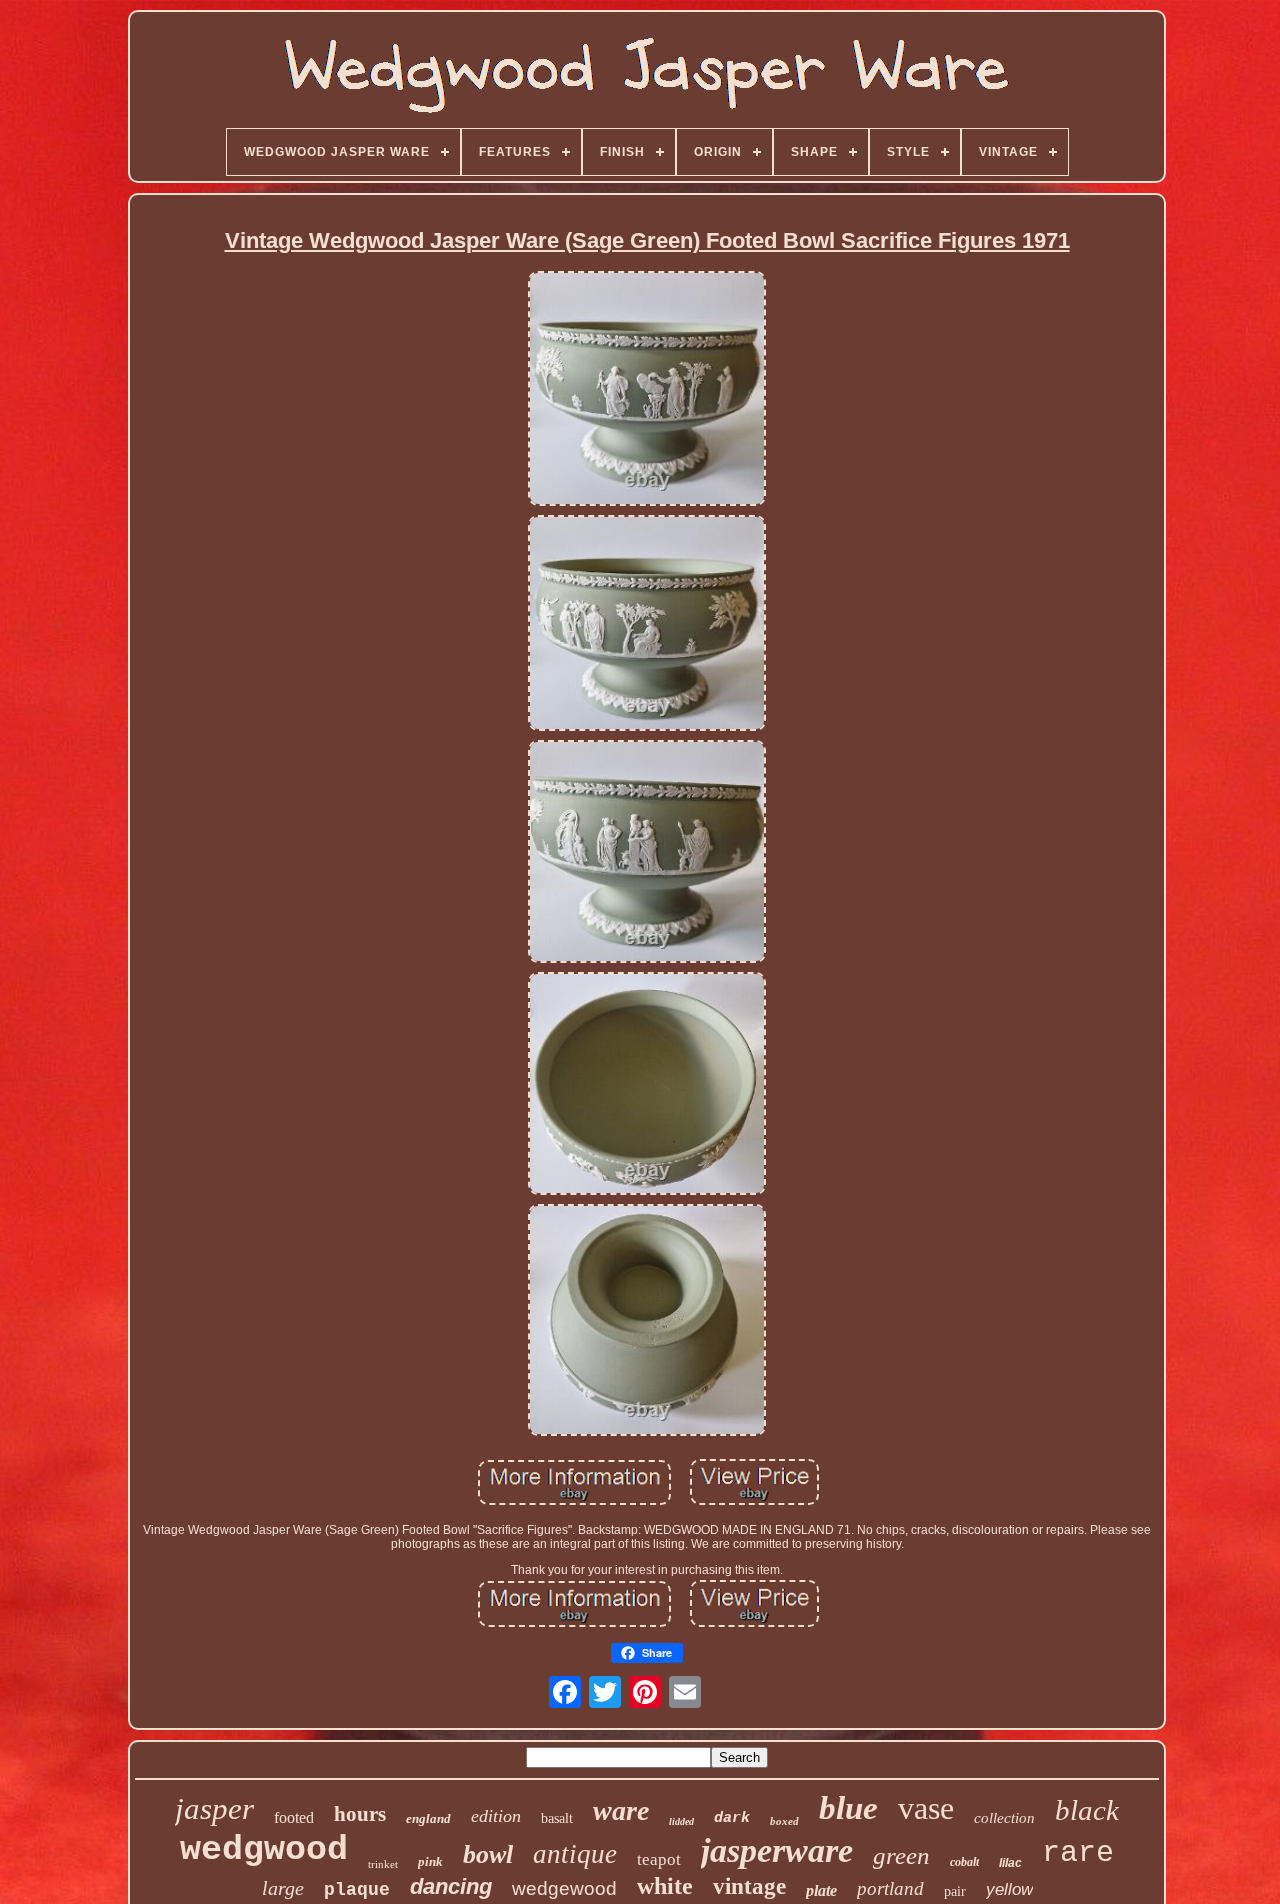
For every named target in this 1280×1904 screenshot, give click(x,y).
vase (926, 1808)
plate (821, 1890)
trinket (383, 1864)
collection (1004, 1818)
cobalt (964, 1862)
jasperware (777, 1850)
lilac (1010, 1863)
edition (496, 1816)
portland (890, 1888)
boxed (784, 1821)
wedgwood (264, 1850)
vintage (749, 1886)
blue (848, 1808)
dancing (451, 1886)
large (283, 1888)
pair (955, 1891)
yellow (1009, 1889)
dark (732, 1818)
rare (1078, 1853)
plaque (357, 1890)
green (901, 1855)
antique (575, 1854)
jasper (214, 1808)
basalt (557, 1818)
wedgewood (564, 1888)
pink (430, 1861)
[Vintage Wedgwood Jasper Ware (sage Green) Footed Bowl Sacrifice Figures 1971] (647, 389)
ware (621, 1810)
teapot (659, 1859)
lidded (681, 1821)
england (428, 1818)
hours (360, 1814)
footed (294, 1817)
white (665, 1886)
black (1087, 1810)
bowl (488, 1854)
